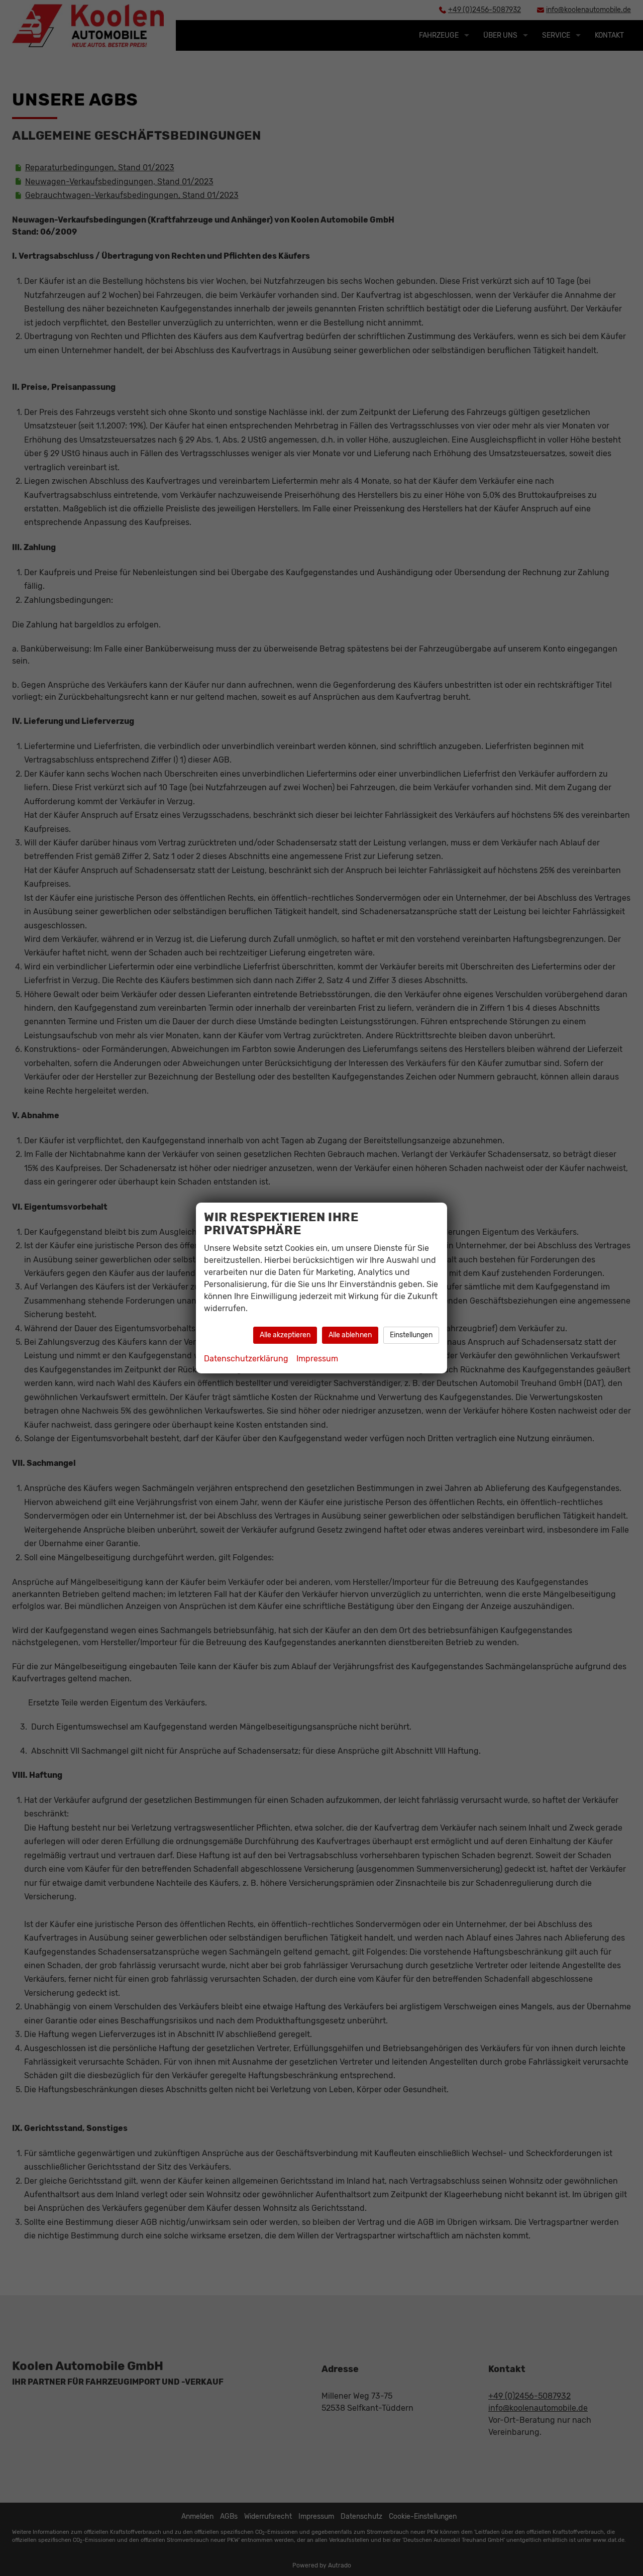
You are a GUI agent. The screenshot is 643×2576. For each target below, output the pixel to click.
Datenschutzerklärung (246, 1359)
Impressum (317, 1359)
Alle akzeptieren (285, 1335)
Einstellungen (411, 1335)
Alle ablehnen (350, 1335)
